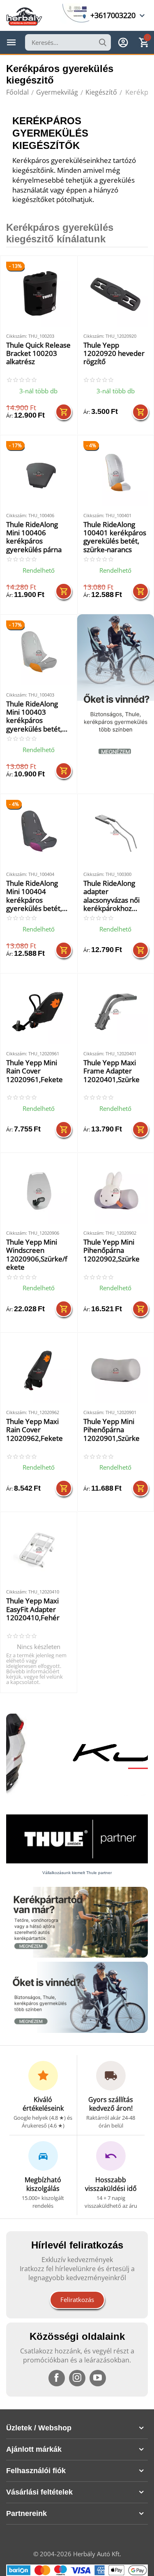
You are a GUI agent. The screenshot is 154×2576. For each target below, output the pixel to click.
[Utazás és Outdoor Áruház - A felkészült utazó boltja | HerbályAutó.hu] (24, 16)
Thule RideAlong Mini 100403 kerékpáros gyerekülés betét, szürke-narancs (34, 717)
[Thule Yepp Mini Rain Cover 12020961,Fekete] (39, 1012)
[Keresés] (103, 42)
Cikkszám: (17, 336)
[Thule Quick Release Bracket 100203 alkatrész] (39, 294)
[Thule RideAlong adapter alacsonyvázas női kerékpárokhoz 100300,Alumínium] (116, 832)
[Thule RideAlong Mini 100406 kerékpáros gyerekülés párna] (39, 474)
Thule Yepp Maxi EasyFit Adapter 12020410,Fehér (33, 1610)
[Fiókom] (123, 42)
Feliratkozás (77, 2300)
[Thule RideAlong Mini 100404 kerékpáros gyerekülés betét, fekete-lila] (39, 832)
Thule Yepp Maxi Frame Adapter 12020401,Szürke (111, 1071)
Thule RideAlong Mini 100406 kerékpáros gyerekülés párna (34, 537)
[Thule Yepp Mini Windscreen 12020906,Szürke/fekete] (39, 1191)
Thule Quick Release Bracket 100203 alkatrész (38, 354)
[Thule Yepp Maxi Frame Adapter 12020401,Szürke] (116, 1012)
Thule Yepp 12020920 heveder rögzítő (114, 354)
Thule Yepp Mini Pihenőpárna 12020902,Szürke (111, 1251)
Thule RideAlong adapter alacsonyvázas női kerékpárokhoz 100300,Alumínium (114, 896)
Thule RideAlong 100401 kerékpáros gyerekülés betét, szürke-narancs (115, 537)
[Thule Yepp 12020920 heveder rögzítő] (116, 294)
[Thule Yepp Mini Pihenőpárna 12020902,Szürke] (116, 1191)
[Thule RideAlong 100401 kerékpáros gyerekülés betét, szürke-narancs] (116, 474)
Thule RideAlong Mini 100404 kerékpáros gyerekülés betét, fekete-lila (34, 896)
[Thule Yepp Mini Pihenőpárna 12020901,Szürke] (116, 1371)
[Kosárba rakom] (64, 412)
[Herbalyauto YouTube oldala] (98, 2378)
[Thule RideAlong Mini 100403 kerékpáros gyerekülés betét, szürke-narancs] (39, 653)
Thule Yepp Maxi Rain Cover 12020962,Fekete (34, 1430)
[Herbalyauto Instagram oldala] (77, 2378)
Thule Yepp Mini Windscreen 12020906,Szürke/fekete (37, 1255)
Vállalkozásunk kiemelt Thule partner (77, 1873)
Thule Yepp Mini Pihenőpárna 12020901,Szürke (111, 1430)
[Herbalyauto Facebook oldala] (57, 2378)
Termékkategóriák (11, 42)
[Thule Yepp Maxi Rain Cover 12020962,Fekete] (39, 1371)
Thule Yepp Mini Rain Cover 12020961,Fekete (34, 1071)
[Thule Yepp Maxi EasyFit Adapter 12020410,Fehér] (39, 1550)
